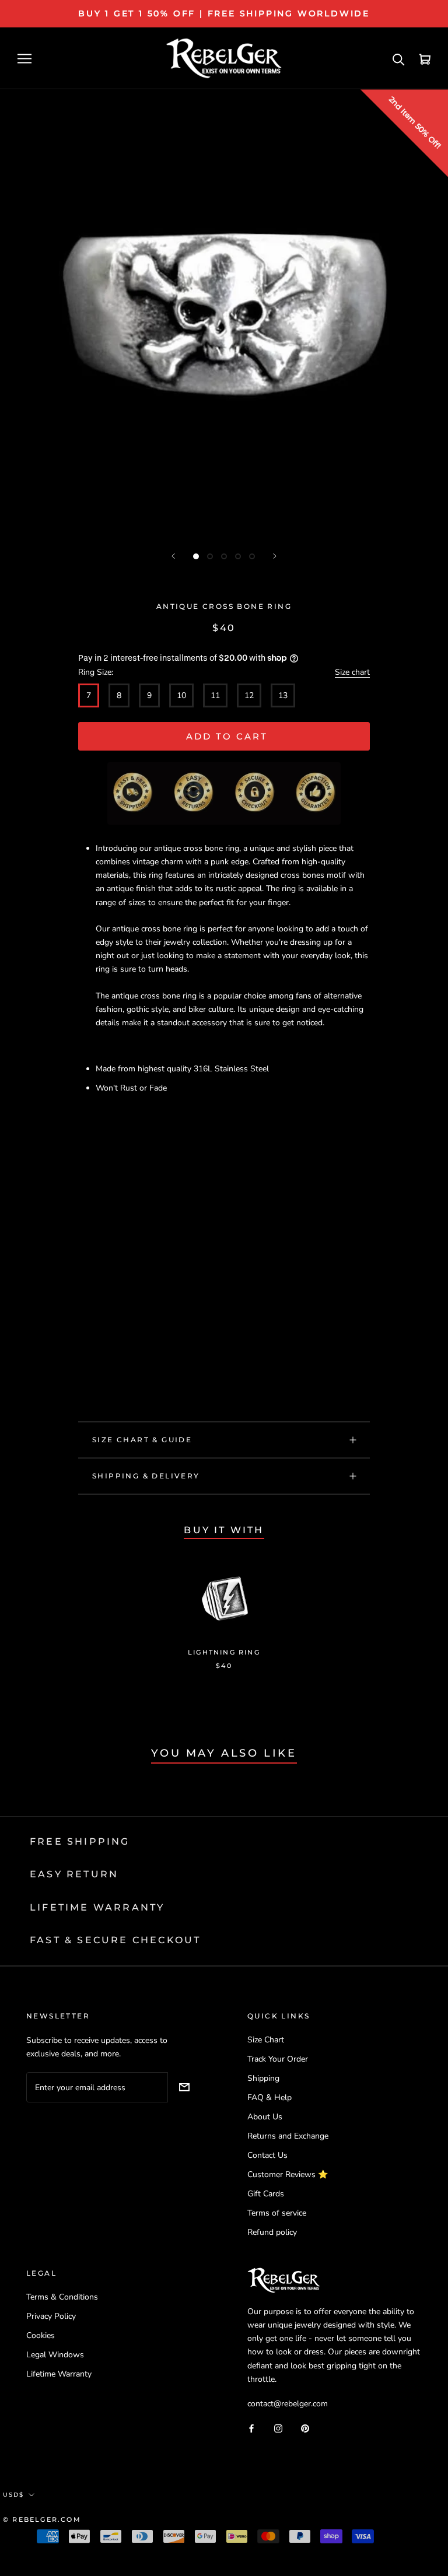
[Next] (275, 556)
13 (283, 695)
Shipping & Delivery (146, 1476)
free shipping (80, 1841)
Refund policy (272, 2232)
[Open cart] (425, 59)
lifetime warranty (97, 1907)
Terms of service (277, 2213)
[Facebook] (251, 2428)
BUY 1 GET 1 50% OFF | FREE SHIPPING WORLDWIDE (224, 13)
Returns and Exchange (288, 2136)
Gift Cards (266, 2194)
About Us (265, 2117)
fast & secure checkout (115, 1940)
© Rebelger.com (42, 2519)
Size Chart (266, 2040)
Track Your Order (278, 2059)
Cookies (41, 2335)
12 (249, 695)
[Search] (399, 59)
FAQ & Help (269, 2097)
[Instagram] (278, 2428)
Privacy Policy (51, 2316)
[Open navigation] (24, 59)
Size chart (352, 672)
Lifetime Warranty (59, 2374)
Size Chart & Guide (142, 1440)
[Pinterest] (305, 2428)
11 (215, 695)
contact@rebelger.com (288, 2404)
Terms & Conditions (62, 2297)
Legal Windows (55, 2355)
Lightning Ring (224, 1652)
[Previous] (173, 556)
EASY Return (74, 1874)
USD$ (13, 2495)
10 (181, 695)
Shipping (263, 2078)
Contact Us (267, 2155)
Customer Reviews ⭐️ (288, 2174)
